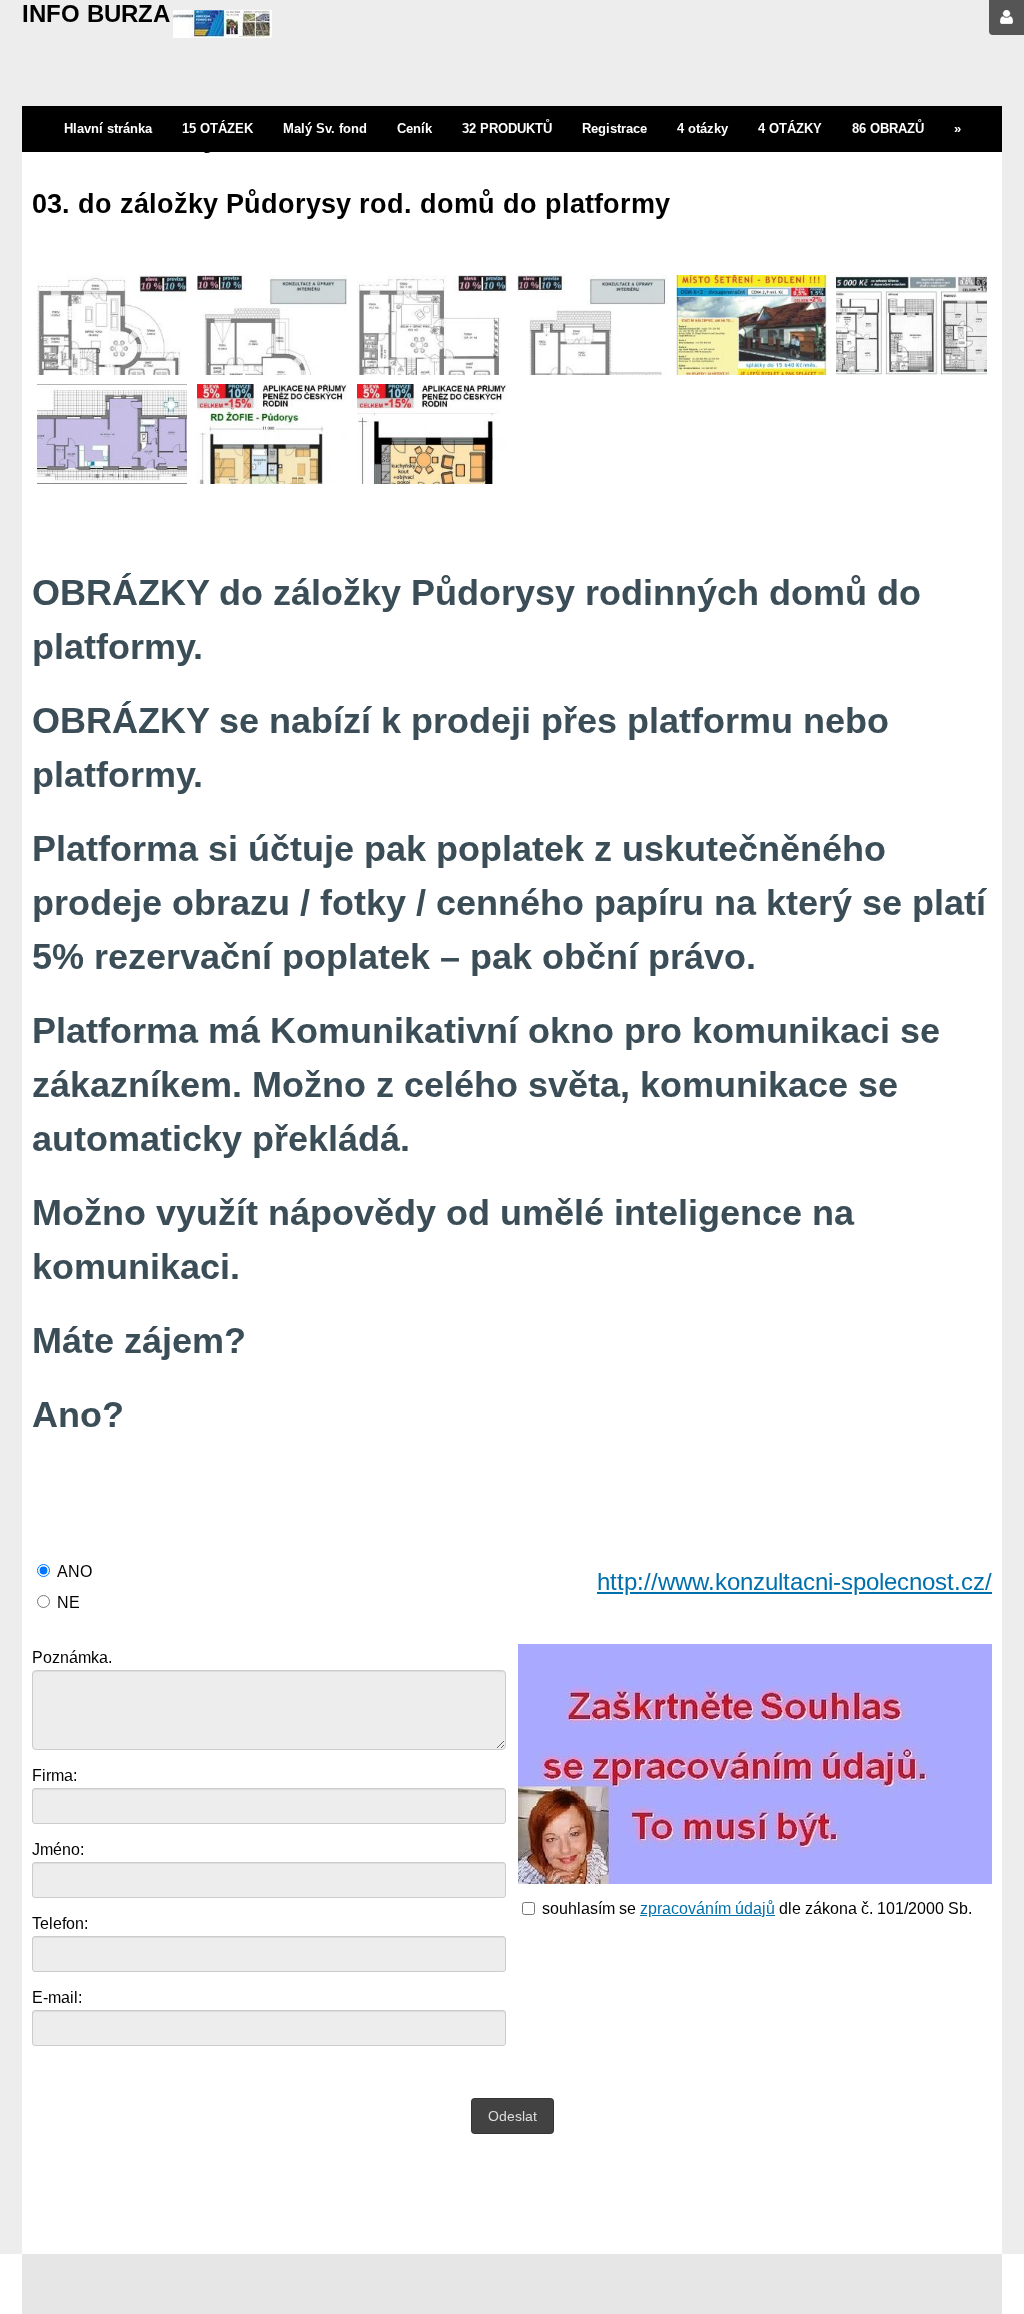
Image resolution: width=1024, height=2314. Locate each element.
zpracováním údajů (707, 1908)
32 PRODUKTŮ (507, 128)
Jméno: (58, 1849)
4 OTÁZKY (790, 128)
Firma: (54, 1775)
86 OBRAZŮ (888, 128)
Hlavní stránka (108, 128)
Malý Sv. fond (325, 128)
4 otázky (702, 128)
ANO (74, 1571)
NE (68, 1602)
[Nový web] (222, 27)
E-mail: (57, 1997)
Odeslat (512, 2116)
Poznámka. (72, 1657)
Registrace (614, 128)
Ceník (414, 128)
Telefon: (60, 1923)
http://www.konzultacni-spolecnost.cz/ (794, 1581)
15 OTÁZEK (217, 128)
